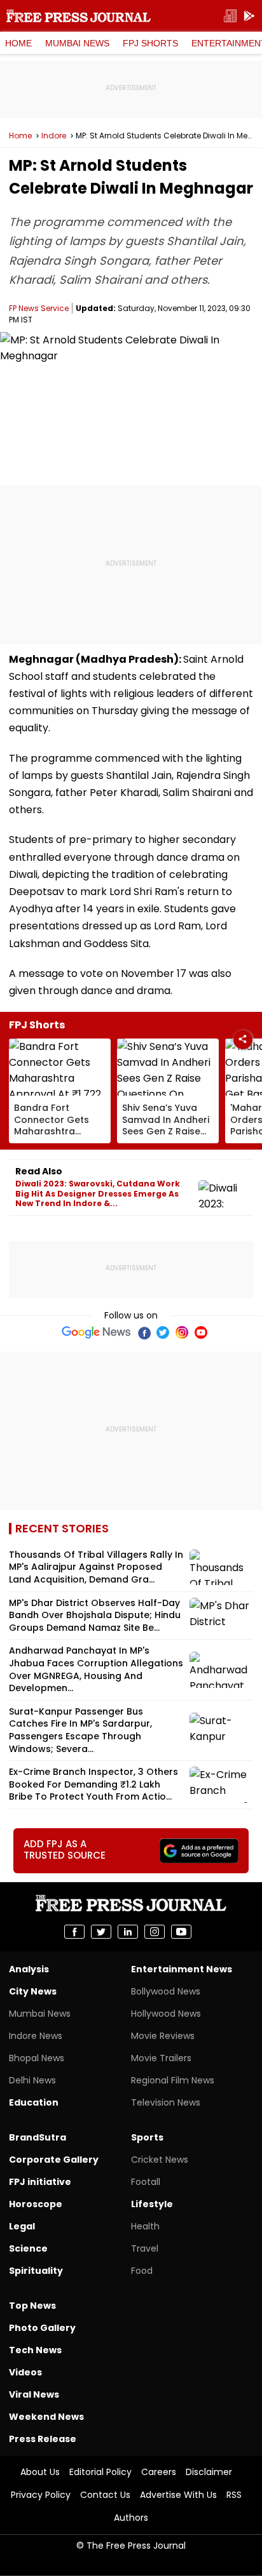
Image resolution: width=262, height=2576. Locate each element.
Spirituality (36, 2271)
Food (142, 2271)
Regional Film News (173, 2080)
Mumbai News (77, 43)
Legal (22, 2226)
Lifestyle (152, 2204)
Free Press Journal (79, 16)
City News (33, 1991)
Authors (131, 2518)
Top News (32, 2306)
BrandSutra (38, 2137)
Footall (146, 2182)
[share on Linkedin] (128, 1932)
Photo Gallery (42, 2328)
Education (34, 2102)
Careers (159, 2472)
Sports (147, 2137)
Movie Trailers (161, 2058)
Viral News (34, 2394)
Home (18, 43)
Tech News (35, 2350)
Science (28, 2248)
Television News (166, 2102)
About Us (40, 2472)
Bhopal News (37, 2058)
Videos (25, 2372)
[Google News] (96, 1332)
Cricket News (160, 2160)
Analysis (29, 1969)
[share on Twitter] (101, 1932)
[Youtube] (201, 1332)
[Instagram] (182, 1332)
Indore (54, 136)
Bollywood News (166, 1991)
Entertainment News (182, 1969)
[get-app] (249, 16)
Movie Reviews (163, 2036)
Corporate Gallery (54, 2160)
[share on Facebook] (74, 1932)
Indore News (36, 2036)
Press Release (43, 2439)
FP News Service (39, 308)
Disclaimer (209, 2472)
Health (145, 2226)
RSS (234, 2495)
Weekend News (46, 2417)
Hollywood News (166, 2014)
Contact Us (105, 2495)
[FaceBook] (144, 1332)
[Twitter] (163, 1332)
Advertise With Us (178, 2495)
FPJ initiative (40, 2182)
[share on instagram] (155, 1932)
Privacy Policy (41, 2495)
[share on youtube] (181, 1932)
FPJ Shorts (150, 43)
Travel (145, 2248)
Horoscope (36, 2204)
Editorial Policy (100, 2472)
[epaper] (230, 16)
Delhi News (32, 2080)
